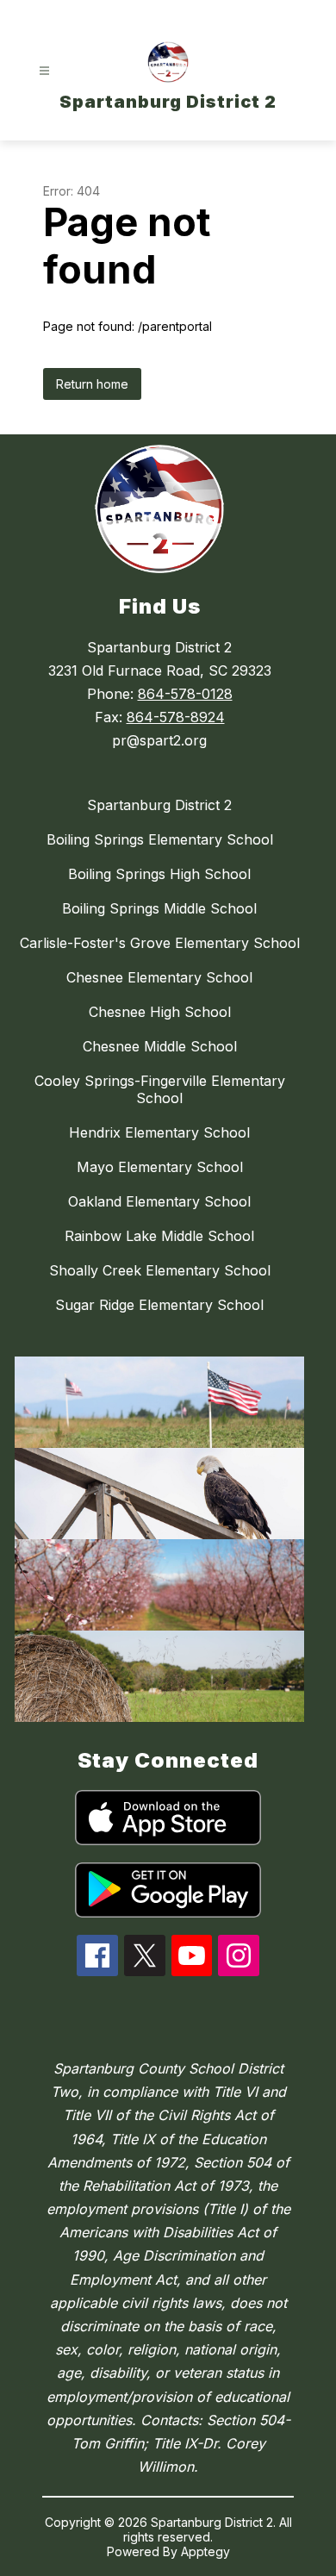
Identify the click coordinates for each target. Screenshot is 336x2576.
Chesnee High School (160, 1012)
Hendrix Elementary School (159, 1132)
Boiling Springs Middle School (159, 908)
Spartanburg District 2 (159, 805)
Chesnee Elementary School (159, 977)
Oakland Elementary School (159, 1201)
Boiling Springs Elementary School (160, 839)
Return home (92, 384)
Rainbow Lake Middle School (159, 1236)
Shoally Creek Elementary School (160, 1270)
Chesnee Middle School (160, 1046)
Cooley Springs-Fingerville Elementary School (160, 1089)
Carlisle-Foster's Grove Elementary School (160, 943)
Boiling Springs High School (159, 874)
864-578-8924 (176, 717)
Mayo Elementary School (160, 1167)
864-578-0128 (185, 694)
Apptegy (205, 2551)
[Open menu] (44, 71)
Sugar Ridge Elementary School (159, 1305)
